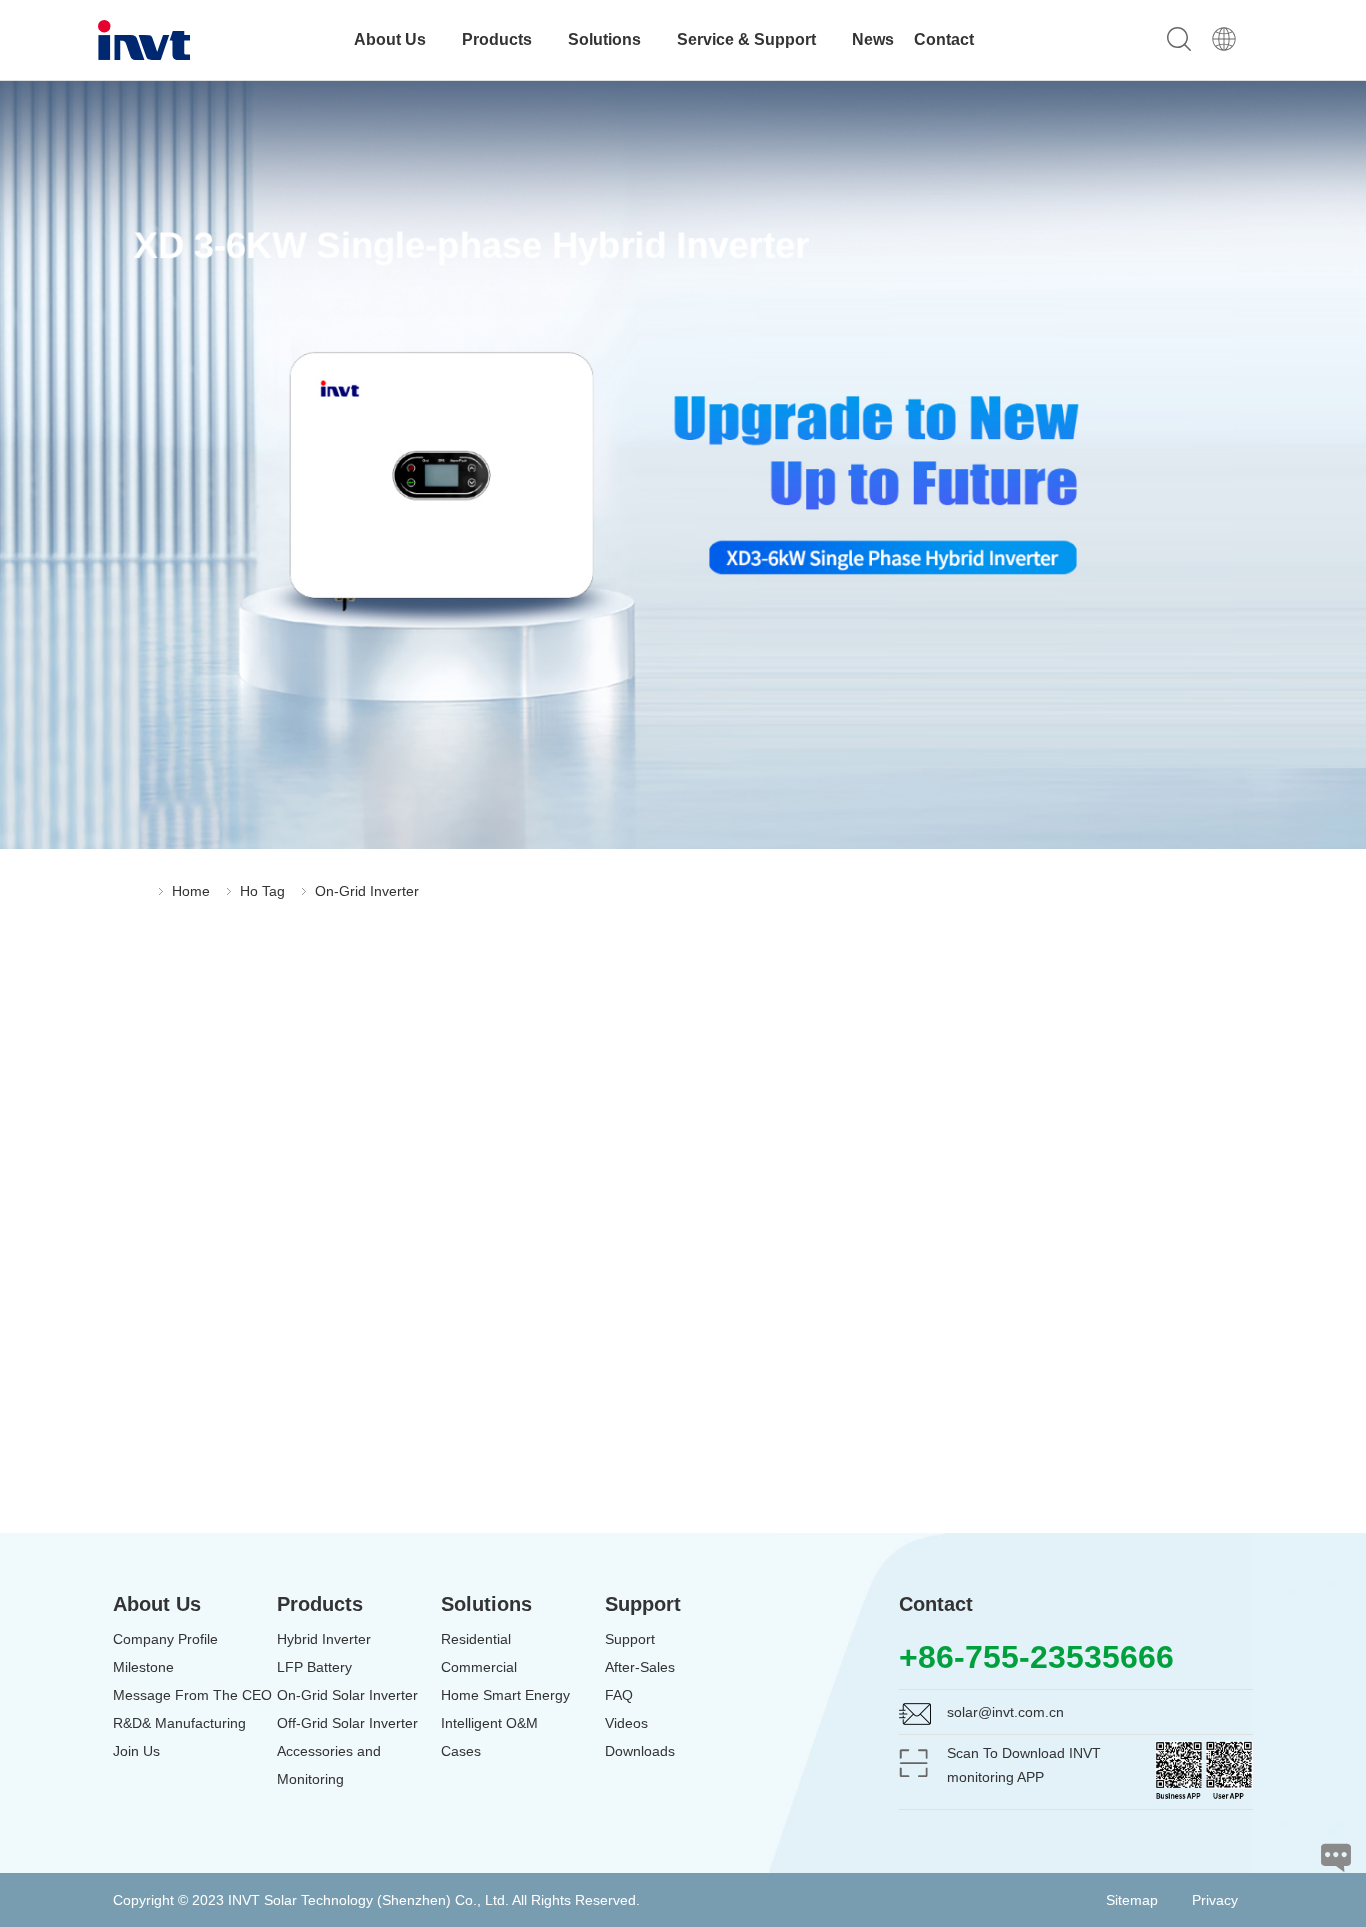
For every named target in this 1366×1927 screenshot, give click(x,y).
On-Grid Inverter (367, 891)
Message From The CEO (192, 1695)
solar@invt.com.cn (1005, 1712)
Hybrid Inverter (324, 1639)
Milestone (143, 1667)
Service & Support (748, 39)
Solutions (606, 39)
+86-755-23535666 (1036, 1657)
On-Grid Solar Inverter (347, 1695)
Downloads (640, 1751)
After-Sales (640, 1667)
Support (630, 1639)
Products (499, 39)
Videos (626, 1723)
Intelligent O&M (489, 1723)
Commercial (479, 1667)
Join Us (136, 1751)
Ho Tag (262, 891)
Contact (944, 39)
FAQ (619, 1695)
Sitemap (1132, 1900)
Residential (476, 1639)
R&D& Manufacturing (179, 1723)
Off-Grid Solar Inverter (347, 1723)
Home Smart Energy (505, 1695)
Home (191, 891)
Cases (461, 1751)
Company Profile (165, 1639)
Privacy (1215, 1900)
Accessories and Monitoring (329, 1765)
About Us (392, 39)
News (873, 39)
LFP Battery (314, 1667)
